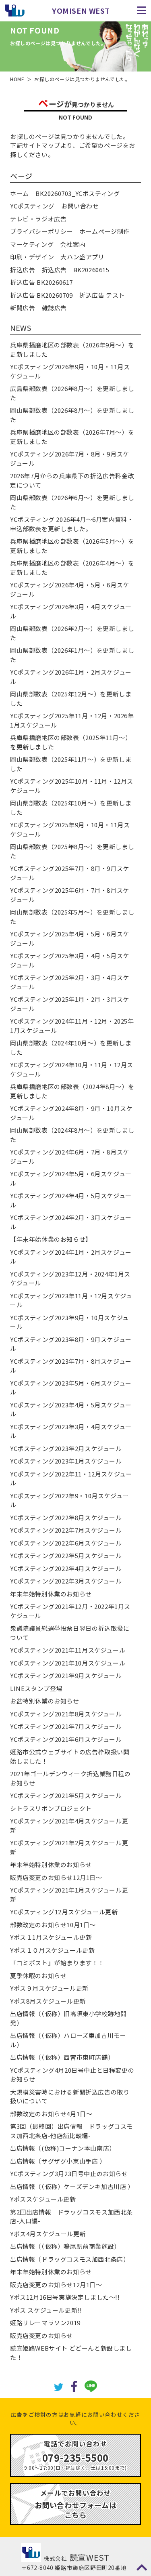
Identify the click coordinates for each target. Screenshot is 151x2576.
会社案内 (72, 244)
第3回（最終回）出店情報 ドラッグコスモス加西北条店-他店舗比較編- (71, 2131)
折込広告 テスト (102, 295)
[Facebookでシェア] (74, 2386)
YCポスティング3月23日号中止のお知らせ (69, 2173)
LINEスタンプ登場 (36, 1688)
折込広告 (23, 270)
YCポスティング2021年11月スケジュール (68, 1650)
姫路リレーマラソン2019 (45, 2323)
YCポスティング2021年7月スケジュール (66, 1726)
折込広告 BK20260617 (41, 282)
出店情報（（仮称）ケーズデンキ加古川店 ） (72, 2186)
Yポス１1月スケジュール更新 (51, 1937)
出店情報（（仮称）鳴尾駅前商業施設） (65, 2246)
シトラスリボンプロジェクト (51, 1808)
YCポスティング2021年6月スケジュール (66, 1739)
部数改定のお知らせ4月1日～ (51, 2114)
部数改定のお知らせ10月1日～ (53, 1925)
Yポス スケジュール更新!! (46, 2310)
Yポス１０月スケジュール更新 (52, 1950)
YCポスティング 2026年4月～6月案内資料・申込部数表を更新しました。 (72, 524)
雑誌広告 (54, 308)
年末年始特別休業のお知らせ (51, 1594)
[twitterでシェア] (59, 2386)
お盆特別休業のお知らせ (45, 1701)
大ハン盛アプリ (82, 257)
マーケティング (32, 244)
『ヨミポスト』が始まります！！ (57, 1963)
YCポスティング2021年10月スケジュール (68, 1663)
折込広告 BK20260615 (76, 270)
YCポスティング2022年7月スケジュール (66, 1530)
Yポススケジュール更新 (43, 2199)
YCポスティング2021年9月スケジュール (66, 1675)
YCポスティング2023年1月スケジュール (66, 1461)
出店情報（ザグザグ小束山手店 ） (58, 2161)
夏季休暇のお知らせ (38, 1976)
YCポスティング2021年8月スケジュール (66, 1714)
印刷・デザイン (32, 257)
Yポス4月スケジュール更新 (48, 2234)
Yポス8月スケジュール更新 (48, 2001)
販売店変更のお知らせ (41, 2335)
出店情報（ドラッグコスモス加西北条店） (70, 2259)
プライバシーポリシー (41, 231)
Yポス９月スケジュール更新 (49, 1988)
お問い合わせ (80, 206)
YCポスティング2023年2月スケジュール (66, 1448)
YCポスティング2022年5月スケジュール (66, 1555)
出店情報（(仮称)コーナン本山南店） (63, 2148)
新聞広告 (23, 308)
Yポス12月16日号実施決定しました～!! (65, 2297)
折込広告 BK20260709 (41, 295)
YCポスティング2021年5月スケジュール (66, 1795)
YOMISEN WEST (81, 11)
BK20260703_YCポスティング (78, 193)
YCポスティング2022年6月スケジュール (66, 1543)
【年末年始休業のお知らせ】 (51, 1239)
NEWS (21, 328)
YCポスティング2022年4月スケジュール (66, 1568)
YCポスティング (32, 206)
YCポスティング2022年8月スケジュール (66, 1517)
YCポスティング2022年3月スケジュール (66, 1581)
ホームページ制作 (104, 231)
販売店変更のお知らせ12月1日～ (56, 1877)
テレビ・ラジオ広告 (38, 219)
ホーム (20, 193)
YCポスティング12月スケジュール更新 (64, 1912)
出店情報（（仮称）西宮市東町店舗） (62, 2057)
